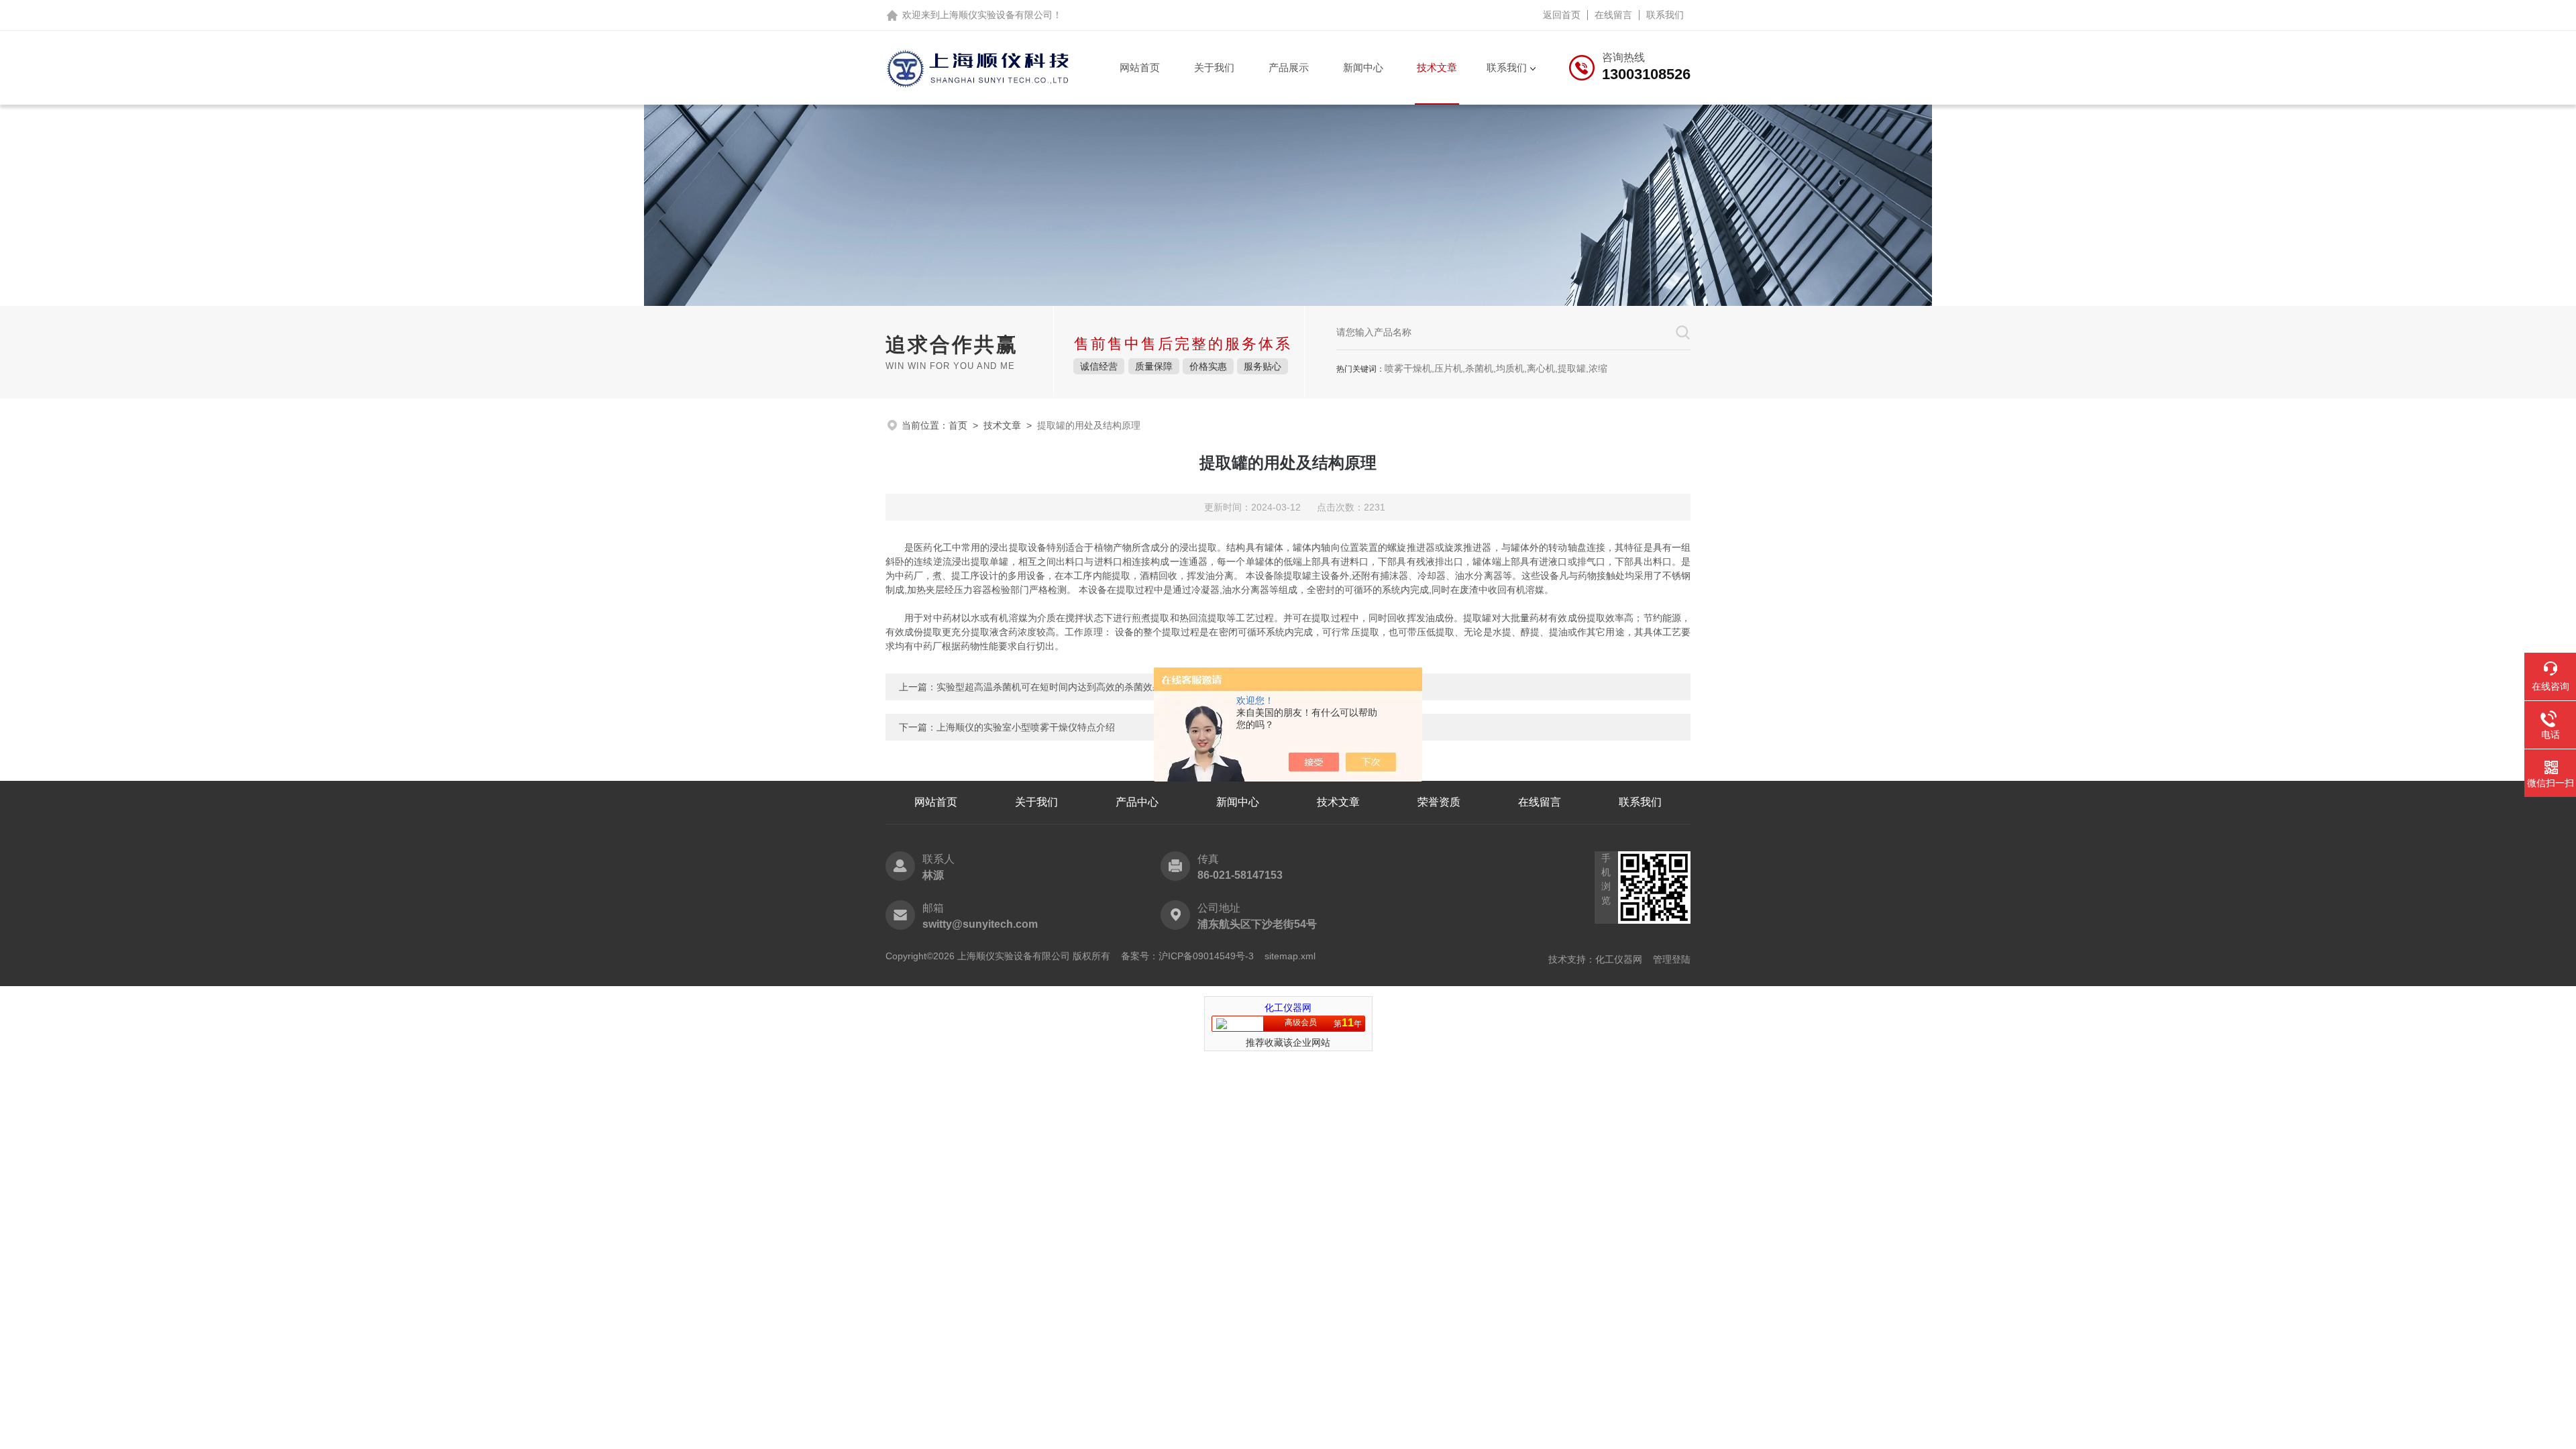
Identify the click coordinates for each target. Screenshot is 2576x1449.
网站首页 (1140, 67)
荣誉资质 (1439, 802)
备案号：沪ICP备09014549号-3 (1187, 956)
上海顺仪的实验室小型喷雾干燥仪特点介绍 (1026, 727)
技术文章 (1437, 67)
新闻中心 (1363, 67)
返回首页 (1562, 15)
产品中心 (1137, 802)
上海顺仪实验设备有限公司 (996, 15)
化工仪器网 (1619, 959)
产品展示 (1289, 67)
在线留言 (1613, 15)
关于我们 (1214, 67)
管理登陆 (1672, 959)
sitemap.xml (1290, 956)
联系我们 (1665, 15)
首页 (958, 425)
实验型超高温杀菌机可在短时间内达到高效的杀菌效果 (1049, 687)
